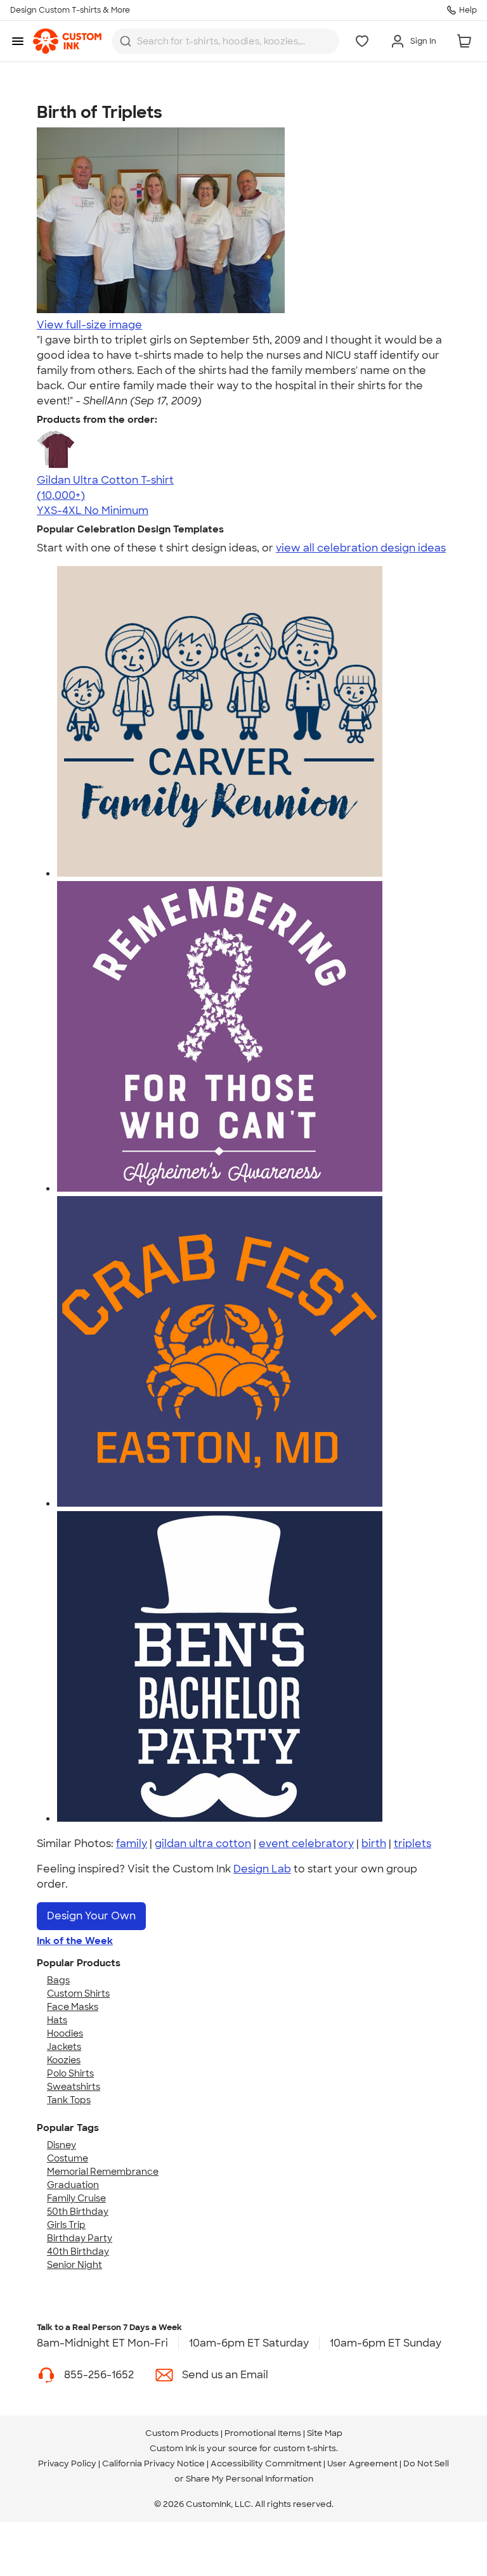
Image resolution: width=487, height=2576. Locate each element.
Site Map (325, 2433)
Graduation (73, 2185)
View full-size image (89, 325)
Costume (68, 2158)
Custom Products (182, 2433)
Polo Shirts (70, 2073)
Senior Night (75, 2265)
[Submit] (126, 41)
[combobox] (225, 41)
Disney (62, 2145)
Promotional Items (263, 2433)
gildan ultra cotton (203, 1844)
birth (374, 1844)
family (132, 1844)
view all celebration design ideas (361, 548)
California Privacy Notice (153, 2463)
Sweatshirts (74, 2087)
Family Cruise (76, 2198)
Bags (58, 1980)
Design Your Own (91, 1916)
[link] (67, 41)
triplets (412, 1844)
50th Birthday (78, 2212)
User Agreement (362, 2463)
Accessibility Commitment (266, 2463)
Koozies (64, 2060)
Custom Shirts (78, 1993)
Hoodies (65, 2033)
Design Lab (262, 1869)
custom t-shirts (305, 2448)
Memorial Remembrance (103, 2172)
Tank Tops (69, 2100)
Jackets (64, 2047)
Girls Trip (66, 2225)
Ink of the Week (75, 1941)
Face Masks (73, 2007)
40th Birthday (78, 2251)
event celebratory (306, 1844)
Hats (57, 2020)
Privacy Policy (67, 2463)
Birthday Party (80, 2238)
